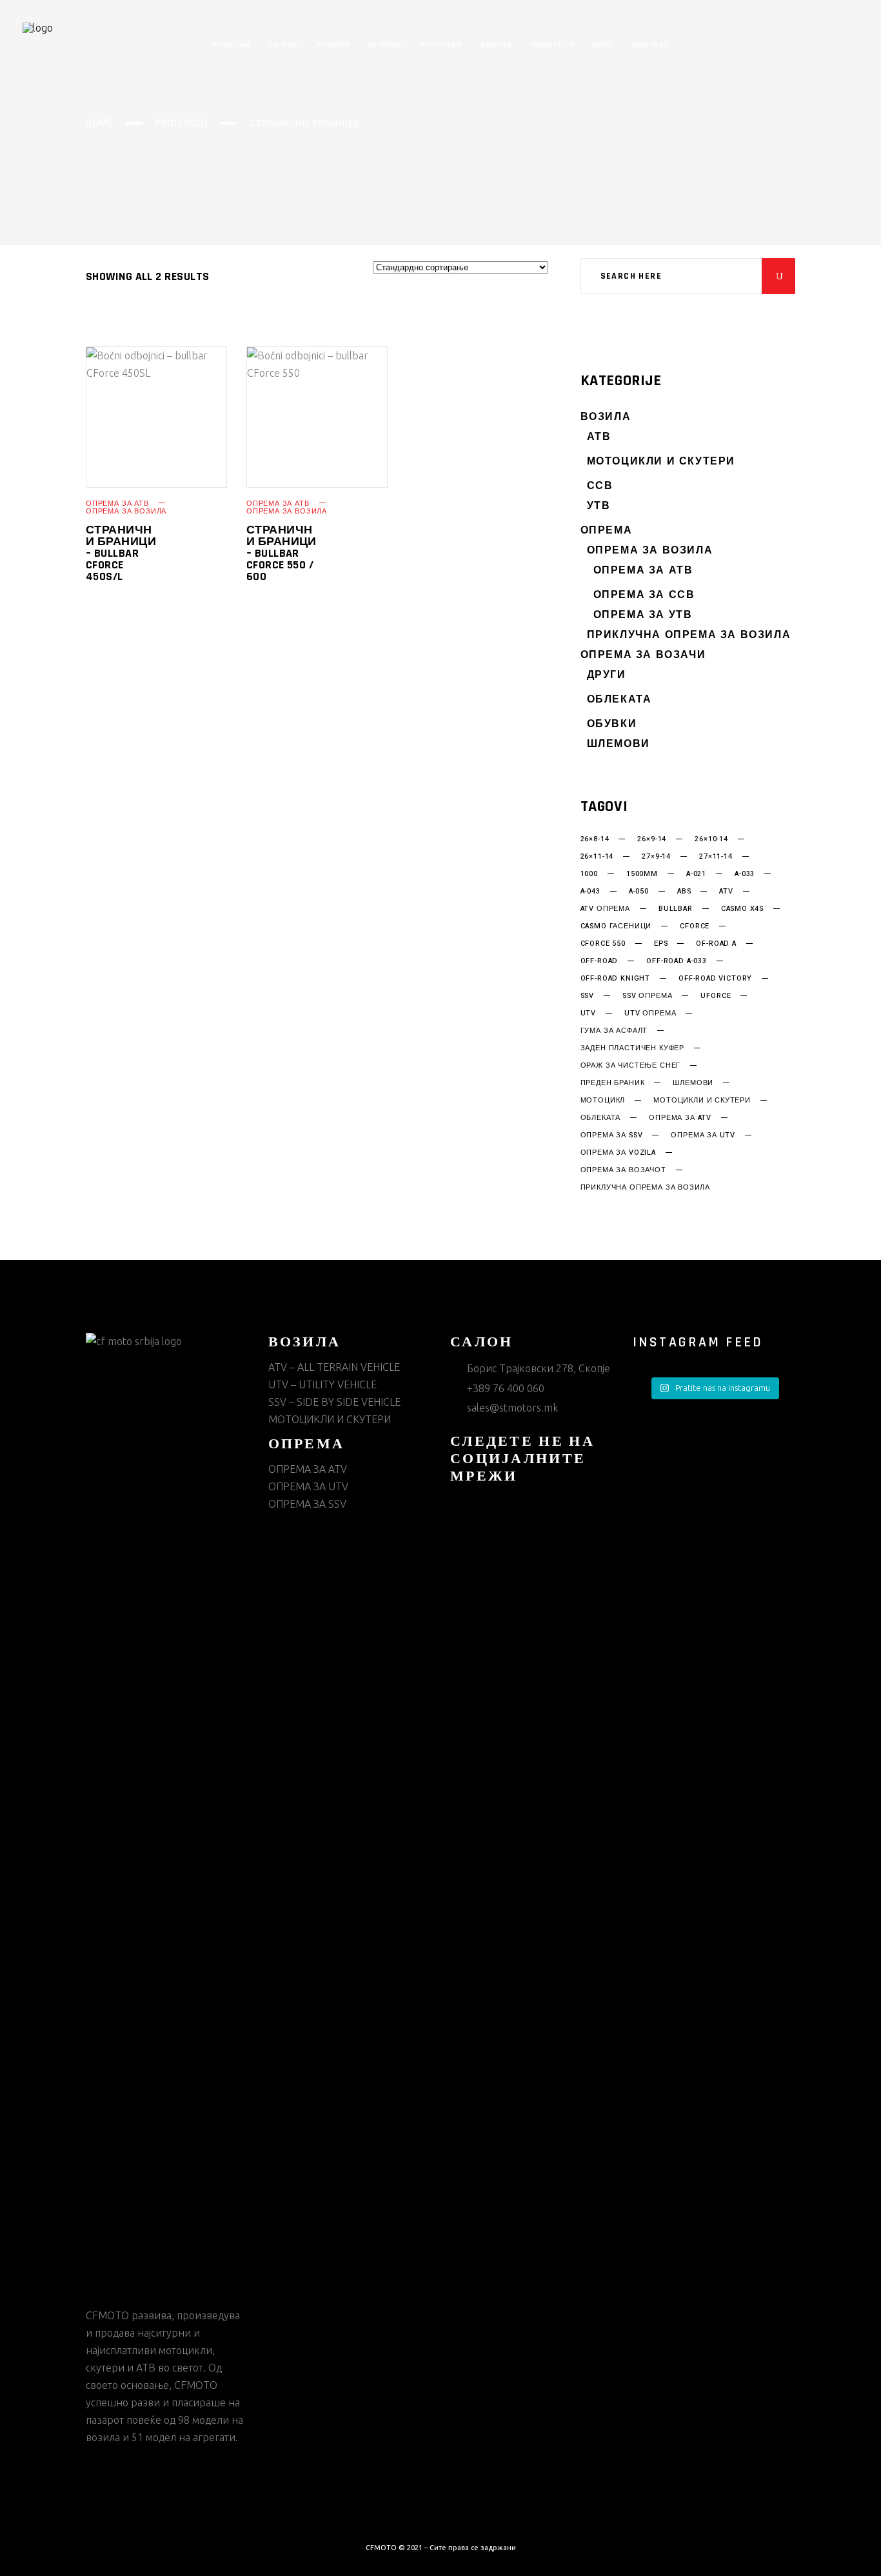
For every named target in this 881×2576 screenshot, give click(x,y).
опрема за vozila (618, 1153)
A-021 (696, 874)
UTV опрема (650, 1013)
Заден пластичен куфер (632, 1048)
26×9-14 (652, 839)
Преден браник (613, 1083)
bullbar (676, 909)
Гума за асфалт (614, 1031)
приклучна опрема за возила (645, 1188)
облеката (601, 1118)
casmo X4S (742, 909)
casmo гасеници (616, 926)
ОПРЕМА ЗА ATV (308, 1469)
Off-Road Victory (715, 979)
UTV (588, 1013)
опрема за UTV (703, 1135)
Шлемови (619, 744)
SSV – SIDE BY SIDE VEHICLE (334, 1402)
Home (100, 124)
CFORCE (695, 926)
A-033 (745, 874)
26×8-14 (595, 839)
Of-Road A (716, 944)
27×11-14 (716, 857)
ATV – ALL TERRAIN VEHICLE (334, 1367)
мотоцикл (603, 1101)
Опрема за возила (126, 511)
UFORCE (716, 996)
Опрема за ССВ (644, 595)
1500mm (642, 874)
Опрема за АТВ (117, 504)
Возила (606, 417)
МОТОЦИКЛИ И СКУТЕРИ (661, 462)
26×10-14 (711, 839)
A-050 (639, 892)
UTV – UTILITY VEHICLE (322, 1384)
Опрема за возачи (643, 655)
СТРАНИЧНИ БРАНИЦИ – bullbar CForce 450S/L (121, 553)
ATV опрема (605, 909)
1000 (589, 874)
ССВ (600, 486)
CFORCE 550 (603, 944)
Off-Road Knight (615, 979)
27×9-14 (656, 857)
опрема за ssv (612, 1135)
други (607, 675)
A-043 (590, 892)
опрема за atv (680, 1118)
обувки (612, 724)
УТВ (599, 506)
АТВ (599, 437)
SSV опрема (647, 996)
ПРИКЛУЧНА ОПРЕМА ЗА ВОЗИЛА (689, 635)
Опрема (607, 531)
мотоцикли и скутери (702, 1101)
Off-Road (599, 961)
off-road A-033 (677, 961)
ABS (684, 892)
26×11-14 (597, 857)
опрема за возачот (623, 1170)
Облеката (619, 700)
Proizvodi (181, 124)
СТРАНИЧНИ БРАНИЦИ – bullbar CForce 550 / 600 (282, 553)
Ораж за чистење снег (631, 1066)
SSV (587, 996)
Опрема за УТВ (643, 615)
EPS (661, 944)
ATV (726, 892)
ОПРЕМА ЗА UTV (308, 1486)
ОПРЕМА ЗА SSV (307, 1504)
